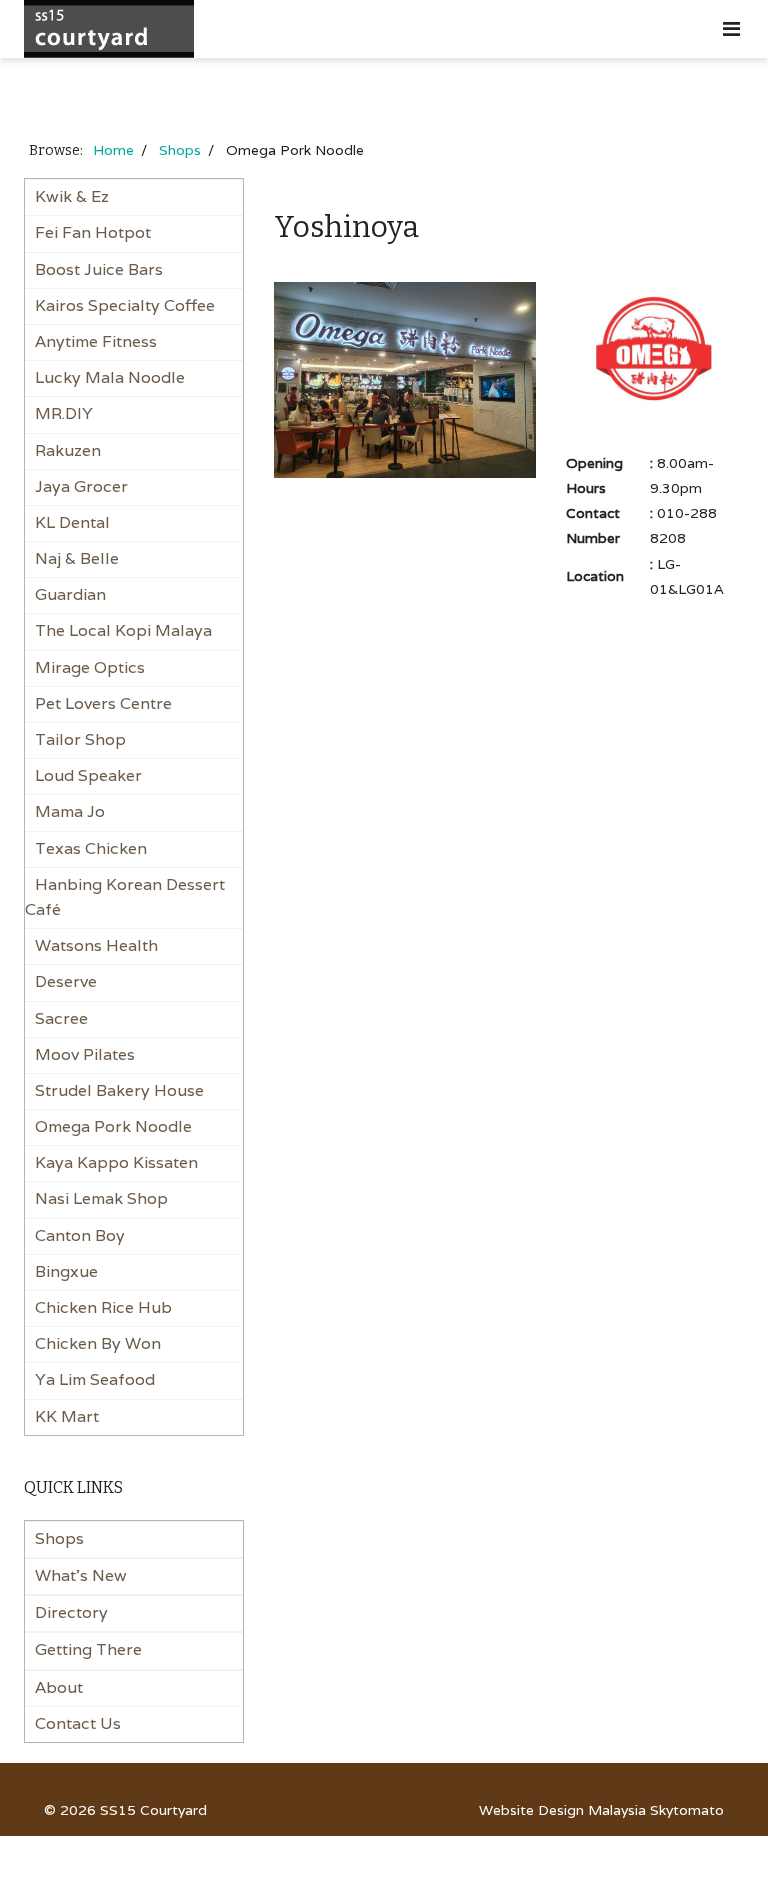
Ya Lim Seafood (95, 1379)
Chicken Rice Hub (103, 1307)
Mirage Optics (90, 667)
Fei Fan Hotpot (93, 232)
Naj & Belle (77, 558)
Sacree (61, 1018)
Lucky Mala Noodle (110, 377)
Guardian (70, 594)
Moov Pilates (85, 1054)
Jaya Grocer (81, 486)
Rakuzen (68, 450)
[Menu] (731, 29)
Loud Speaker (88, 775)
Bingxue (66, 1271)
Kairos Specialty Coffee (125, 305)
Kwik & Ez (72, 196)
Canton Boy (80, 1235)
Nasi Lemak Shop (101, 1198)
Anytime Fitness (96, 341)
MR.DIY (64, 413)
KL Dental (72, 522)
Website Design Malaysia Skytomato (601, 1810)
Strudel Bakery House (119, 1090)
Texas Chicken (91, 848)
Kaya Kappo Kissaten (116, 1162)
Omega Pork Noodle (113, 1126)
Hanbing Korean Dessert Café (125, 897)
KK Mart (67, 1416)
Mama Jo (70, 811)
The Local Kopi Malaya (123, 630)
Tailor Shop (80, 739)
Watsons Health (96, 945)
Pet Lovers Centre (103, 703)
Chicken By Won (98, 1343)
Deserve (66, 981)
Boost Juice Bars (99, 269)
